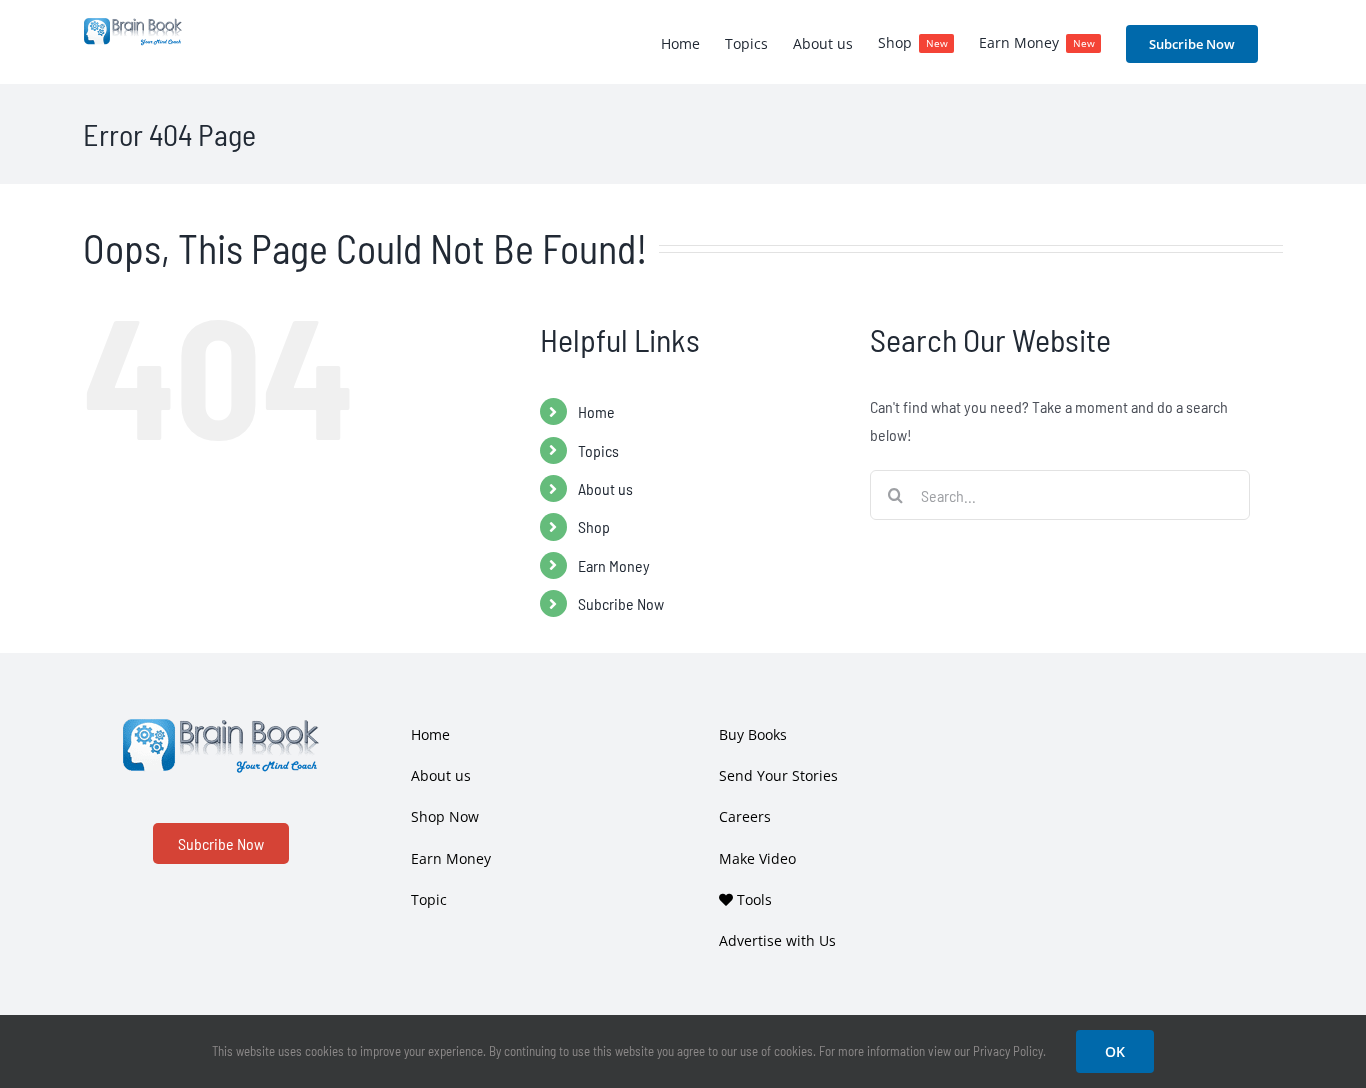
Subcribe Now (621, 603)
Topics (598, 450)
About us (605, 488)
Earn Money (614, 565)
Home (596, 411)
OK (1115, 1051)
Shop (594, 526)
